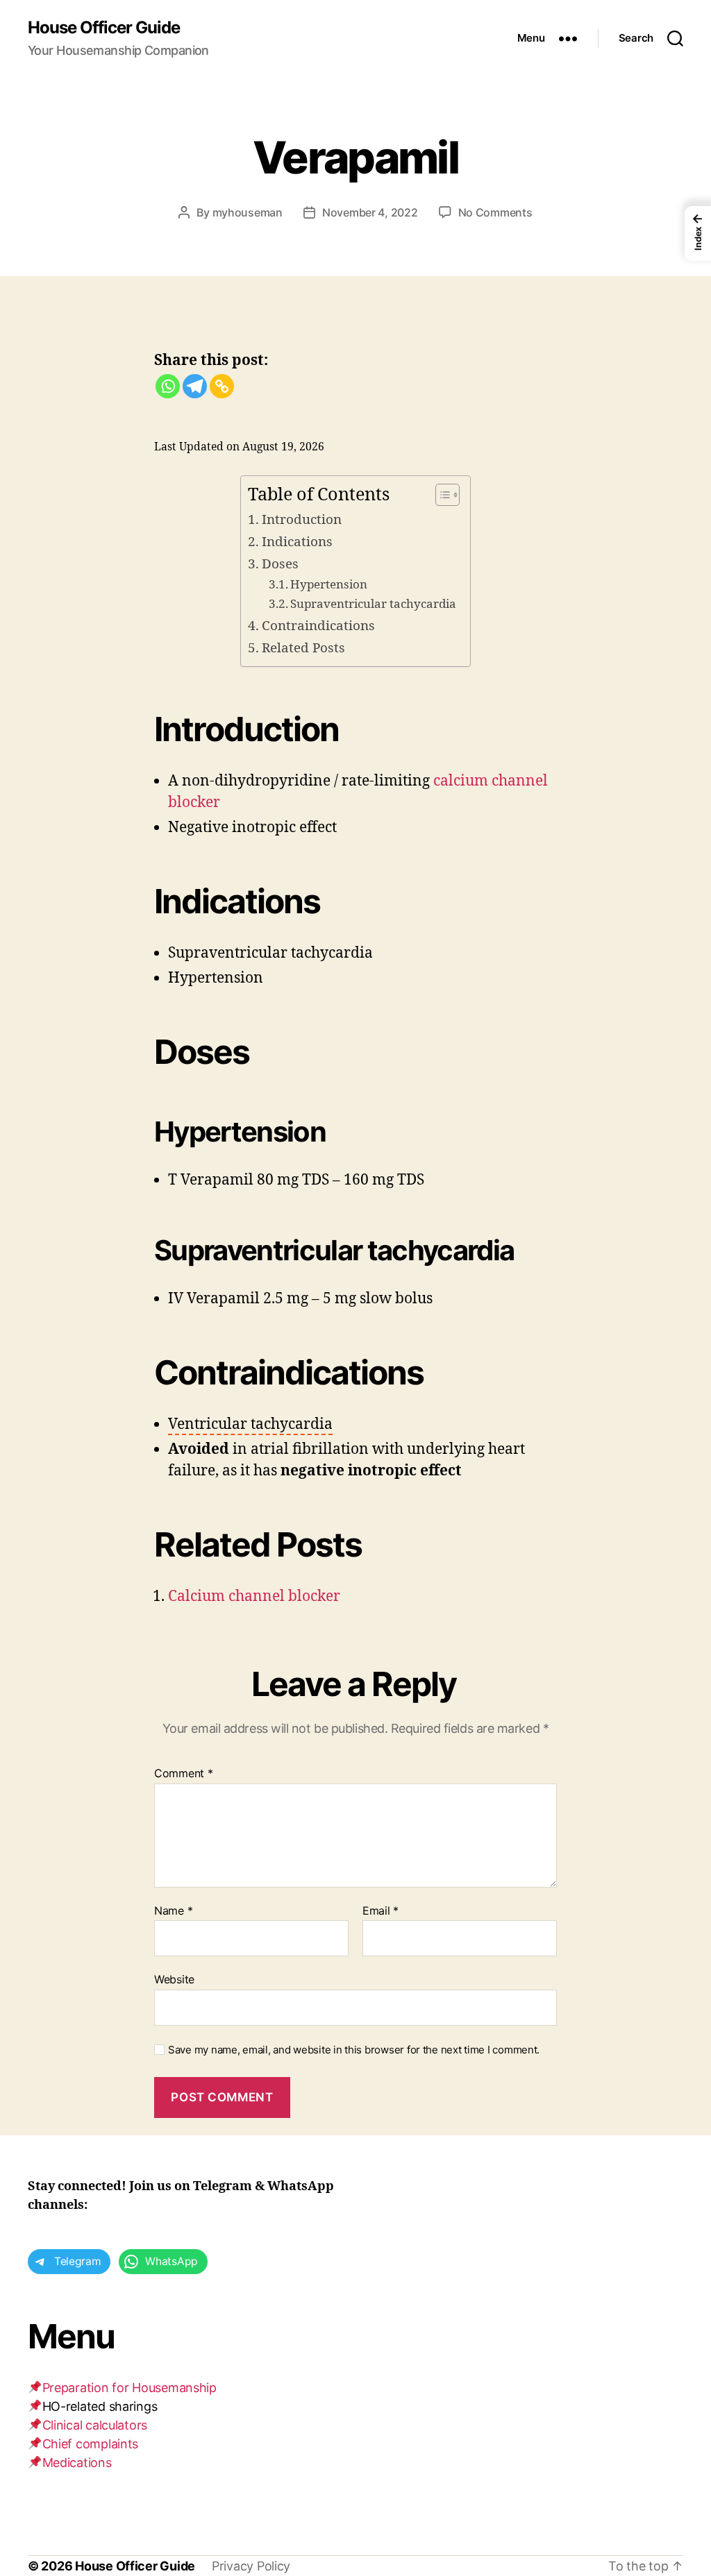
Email (380, 1911)
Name (173, 1911)
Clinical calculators (95, 2425)
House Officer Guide (104, 28)
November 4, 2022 (370, 212)
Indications (297, 542)
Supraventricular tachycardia (373, 604)
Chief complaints (91, 2444)
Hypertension (329, 585)
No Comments (495, 212)
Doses (280, 564)
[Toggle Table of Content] (441, 495)
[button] (250, 1425)
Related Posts (303, 648)
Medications (77, 2463)
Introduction (302, 520)
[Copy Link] (222, 386)
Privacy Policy (251, 2566)
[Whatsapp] (168, 386)
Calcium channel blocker (254, 1596)
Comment (184, 1774)
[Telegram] (195, 386)
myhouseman (248, 212)
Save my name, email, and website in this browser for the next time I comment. (354, 2050)
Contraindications (318, 626)
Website (174, 1979)
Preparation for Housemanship (129, 2388)
